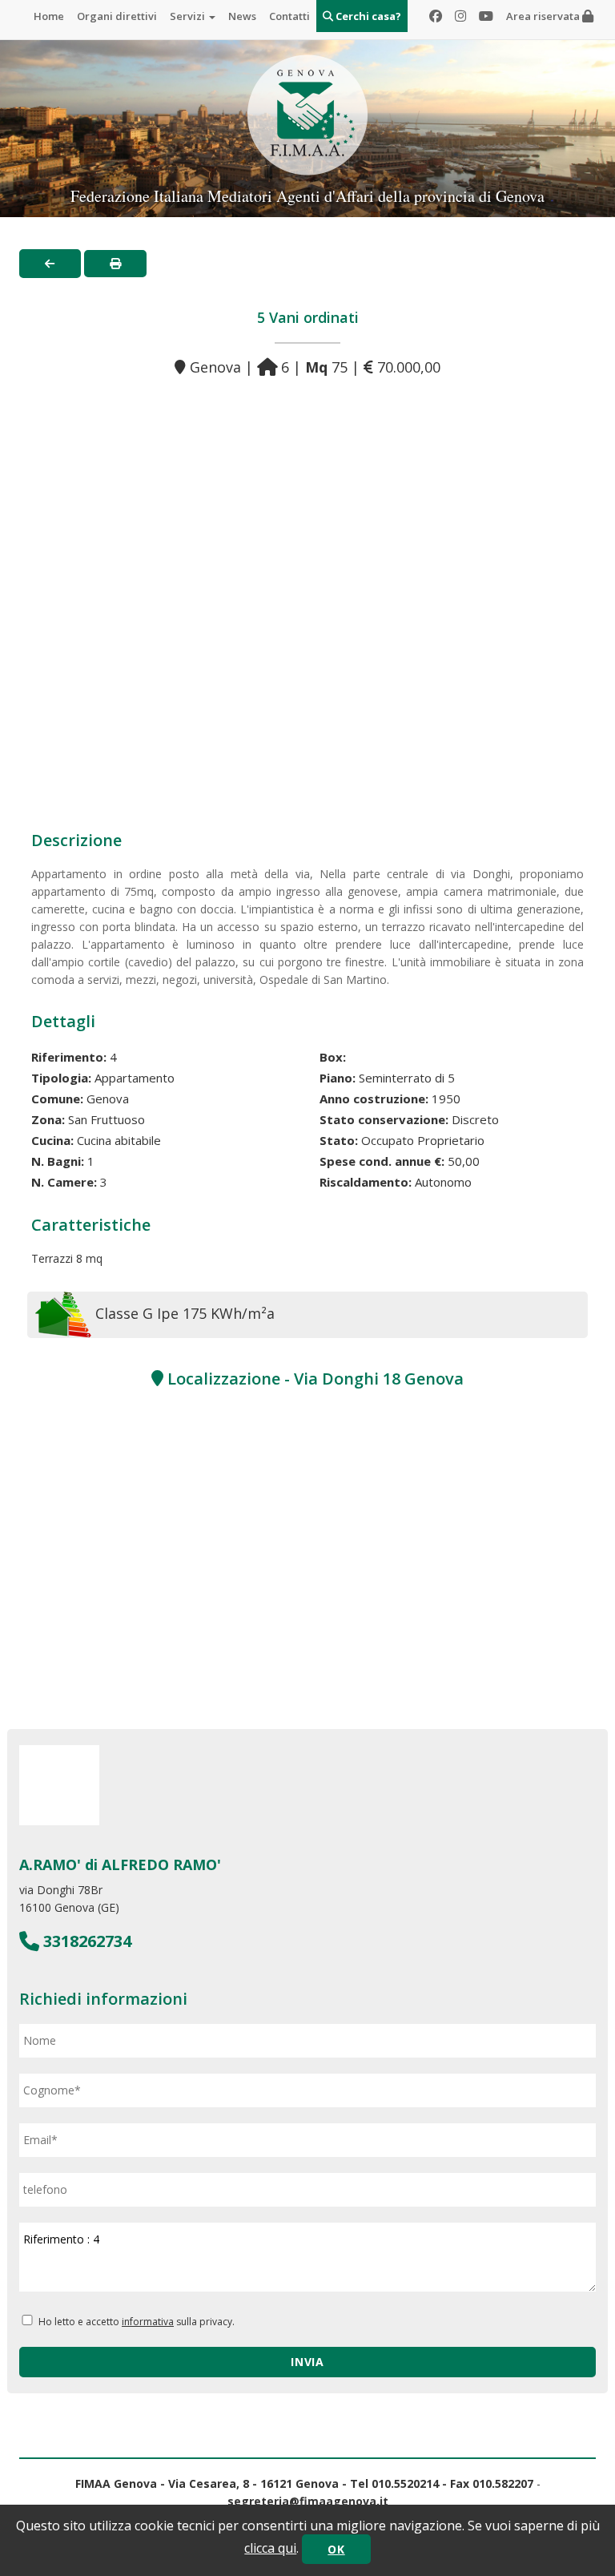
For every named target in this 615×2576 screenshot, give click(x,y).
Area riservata (544, 16)
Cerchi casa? (367, 16)
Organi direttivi (117, 16)
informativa (148, 2322)
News (242, 16)
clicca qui (270, 2548)
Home (49, 16)
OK (336, 2549)
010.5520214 (405, 2483)
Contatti (289, 16)
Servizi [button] (189, 16)
